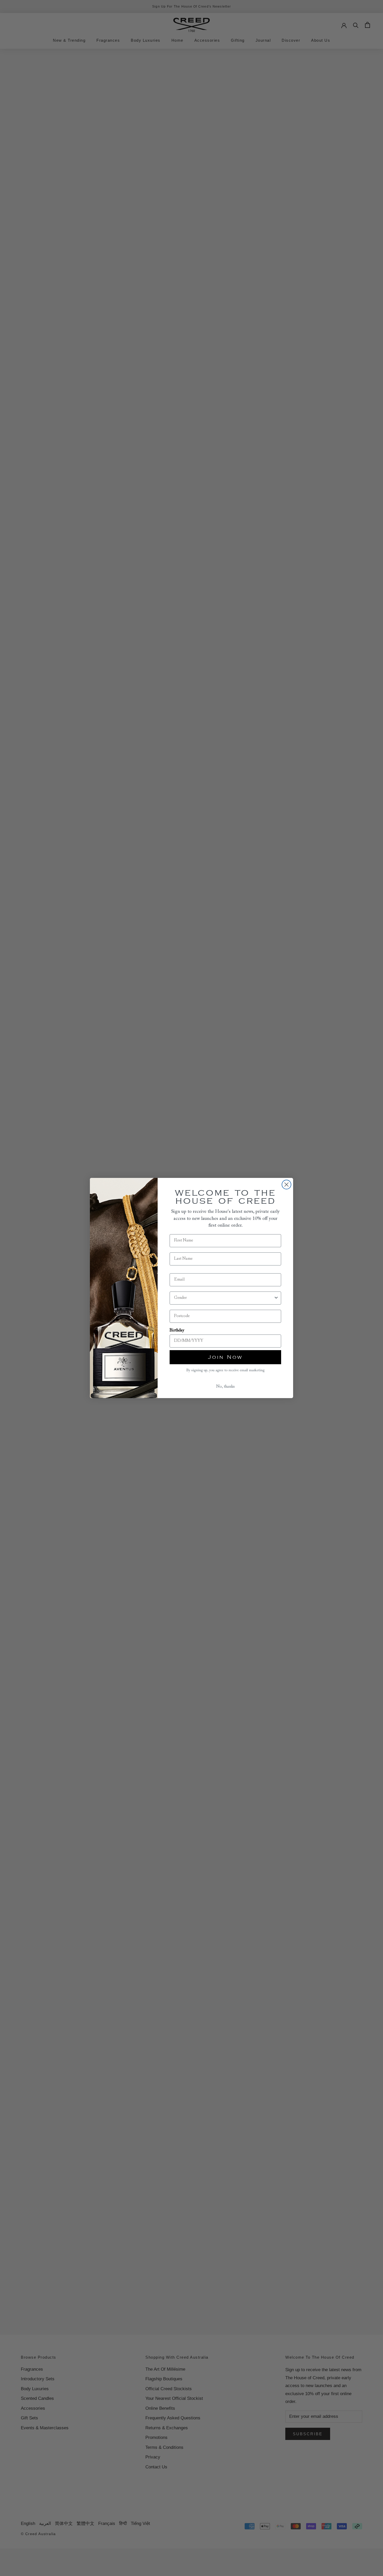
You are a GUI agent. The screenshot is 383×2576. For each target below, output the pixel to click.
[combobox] (224, 1298)
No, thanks (226, 1387)
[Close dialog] (286, 1185)
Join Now (225, 1357)
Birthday (177, 1330)
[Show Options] (276, 1298)
